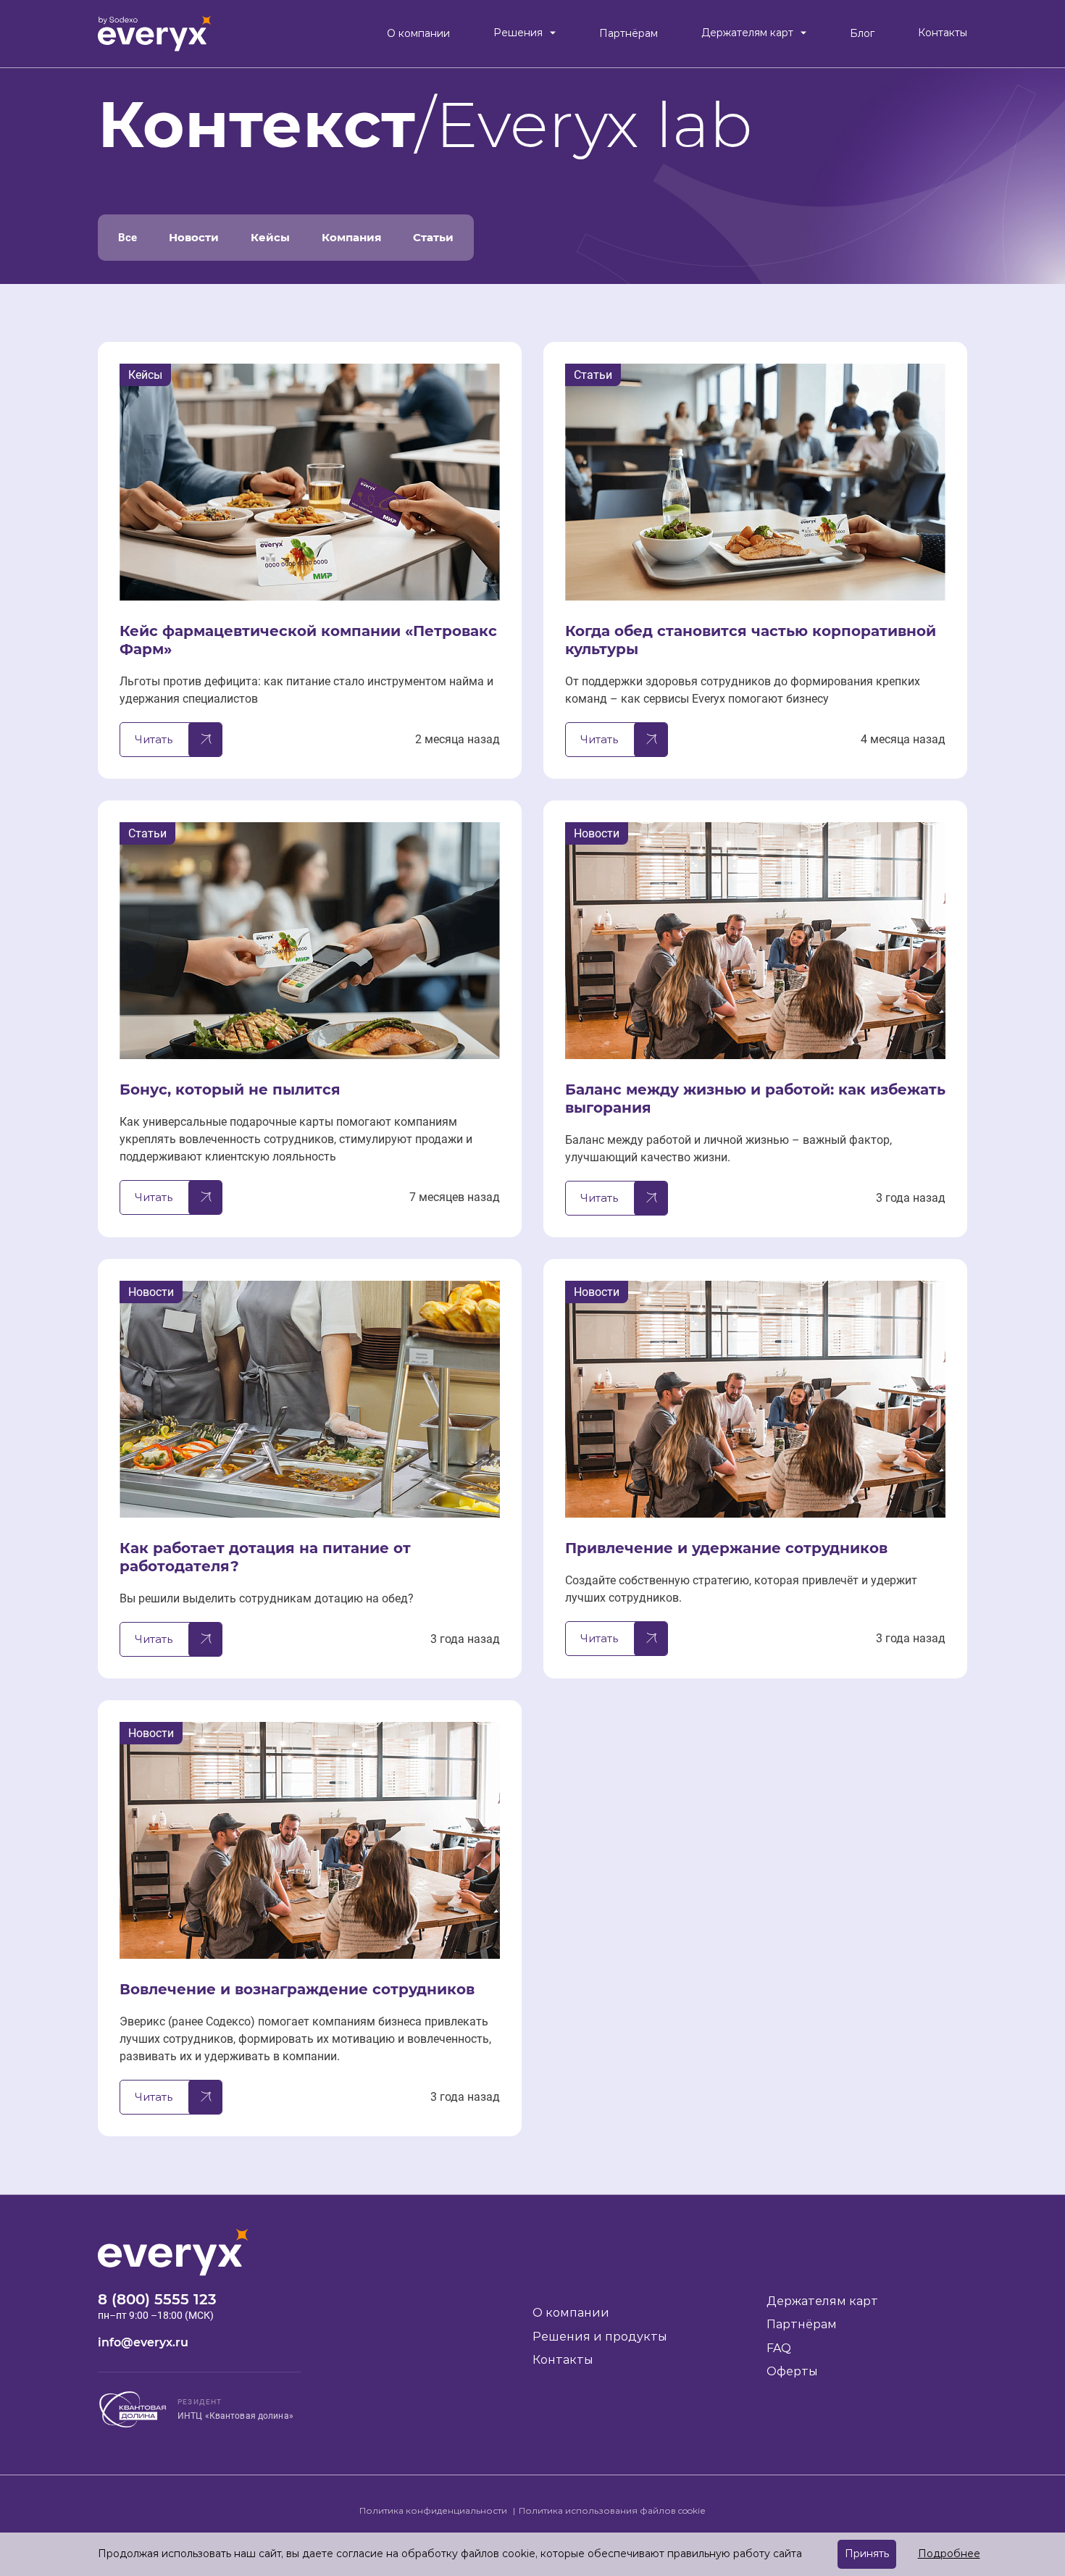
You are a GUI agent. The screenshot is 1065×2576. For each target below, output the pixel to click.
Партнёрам (628, 34)
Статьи (433, 237)
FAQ (779, 2348)
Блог (862, 34)
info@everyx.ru (143, 2342)
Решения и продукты (600, 2337)
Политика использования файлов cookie (612, 2510)
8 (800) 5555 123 (157, 2299)
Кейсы (270, 237)
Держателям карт (747, 33)
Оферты (792, 2371)
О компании (418, 34)
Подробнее (949, 2554)
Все (128, 238)
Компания (351, 237)
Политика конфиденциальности (434, 2510)
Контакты (943, 33)
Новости (194, 237)
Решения (518, 33)
